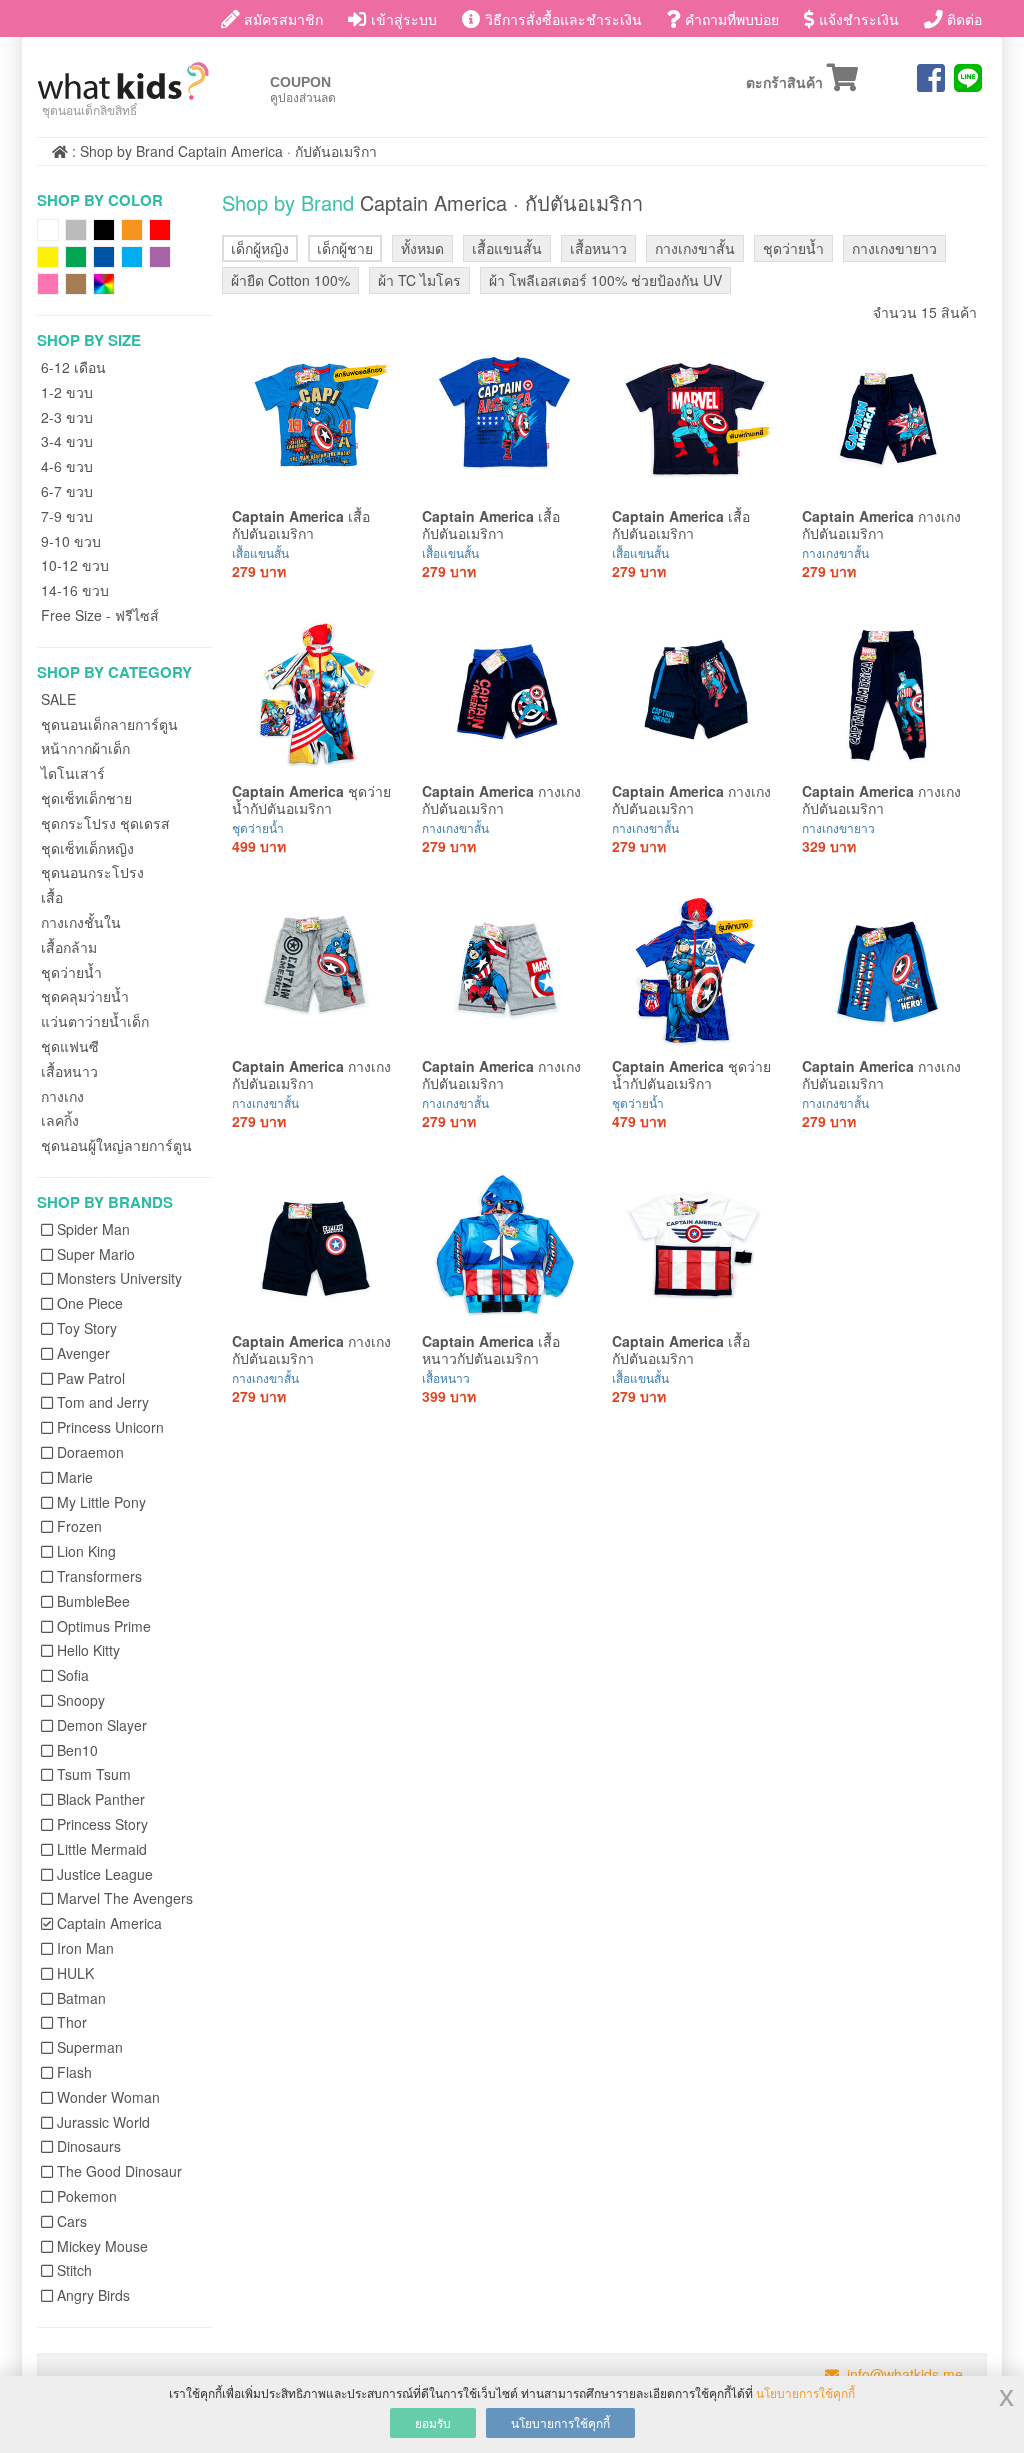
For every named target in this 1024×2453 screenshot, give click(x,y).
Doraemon (90, 1452)
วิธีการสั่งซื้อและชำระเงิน (561, 19)
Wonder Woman (108, 2097)
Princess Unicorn (110, 1427)
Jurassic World (103, 2122)
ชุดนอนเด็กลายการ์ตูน (109, 724)
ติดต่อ (962, 19)
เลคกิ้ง (60, 1120)
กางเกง (62, 1096)
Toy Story (87, 1328)
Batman (81, 1998)
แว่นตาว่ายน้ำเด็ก (95, 1021)
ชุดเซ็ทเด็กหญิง (87, 848)
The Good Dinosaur (119, 2171)
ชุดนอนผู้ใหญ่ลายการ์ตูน (116, 1145)
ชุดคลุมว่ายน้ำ (85, 996)
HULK (75, 1973)
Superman (90, 2047)
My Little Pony (101, 1502)
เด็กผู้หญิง (260, 248)
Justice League (105, 1874)
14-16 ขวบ (75, 590)
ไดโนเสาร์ (73, 773)
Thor (72, 2022)
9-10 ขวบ (71, 541)
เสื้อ (52, 897)
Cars (72, 2221)
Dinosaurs (89, 2146)
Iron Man (85, 1948)
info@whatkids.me (905, 2374)
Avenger (83, 1353)
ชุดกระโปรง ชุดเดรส (105, 823)
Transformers (99, 1576)
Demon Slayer (102, 1725)
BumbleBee (93, 1601)
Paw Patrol (91, 1378)
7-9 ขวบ (67, 516)
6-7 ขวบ (67, 491)
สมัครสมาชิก (281, 19)
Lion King (86, 1551)
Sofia (73, 1675)
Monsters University (119, 1278)
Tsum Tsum (94, 1774)
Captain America (109, 1923)
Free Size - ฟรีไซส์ (100, 615)
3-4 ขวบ (67, 441)
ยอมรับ (433, 2422)
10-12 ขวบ (75, 565)
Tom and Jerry (103, 1402)
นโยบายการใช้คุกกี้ (805, 2392)
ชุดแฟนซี (70, 1046)
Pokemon (87, 2196)
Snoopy (81, 1700)
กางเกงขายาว (894, 248)
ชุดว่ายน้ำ (71, 972)
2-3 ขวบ (67, 417)
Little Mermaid (102, 1849)
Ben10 (77, 1750)
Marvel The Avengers (125, 1898)
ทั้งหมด (422, 248)
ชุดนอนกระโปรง (92, 872)
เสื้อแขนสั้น (507, 248)
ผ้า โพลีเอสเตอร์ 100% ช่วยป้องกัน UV (605, 280)
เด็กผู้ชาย (345, 248)
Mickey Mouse (102, 2246)
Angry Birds (93, 2295)
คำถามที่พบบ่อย (730, 19)
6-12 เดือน (73, 367)
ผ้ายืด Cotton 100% (290, 280)
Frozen (79, 1526)
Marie (75, 1477)
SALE (58, 699)
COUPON (303, 89)
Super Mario (96, 1254)
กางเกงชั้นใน (81, 922)
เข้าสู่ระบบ (402, 19)
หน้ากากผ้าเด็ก (85, 748)
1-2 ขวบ (67, 392)
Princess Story (102, 1824)
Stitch (74, 2270)
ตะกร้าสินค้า (786, 83)
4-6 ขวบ (67, 466)
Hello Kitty (88, 1650)
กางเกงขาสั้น (695, 248)
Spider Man (93, 1229)
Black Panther (101, 1799)
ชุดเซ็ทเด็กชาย (86, 798)
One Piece (90, 1303)
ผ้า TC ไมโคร (419, 280)
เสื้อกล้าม (69, 947)
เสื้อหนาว (69, 1071)
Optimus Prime (104, 1626)
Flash (74, 2072)
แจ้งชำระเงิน (857, 19)
